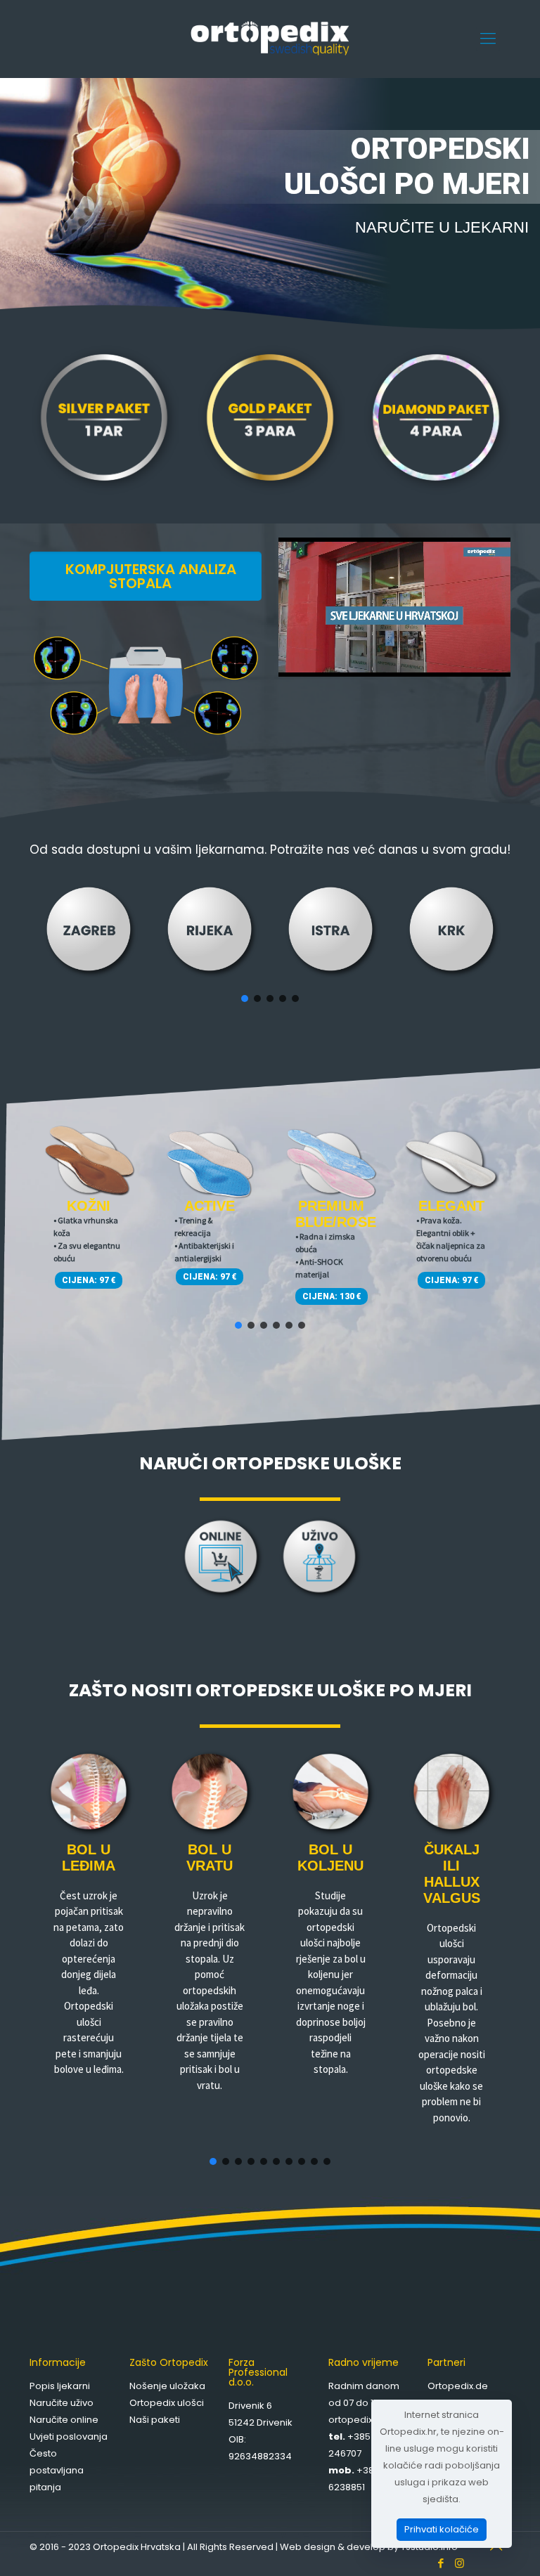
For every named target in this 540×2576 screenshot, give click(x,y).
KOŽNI (89, 1206)
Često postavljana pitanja (57, 2470)
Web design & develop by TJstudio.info (369, 2547)
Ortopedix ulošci (167, 2403)
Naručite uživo (62, 2403)
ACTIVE (210, 1206)
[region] (270, 942)
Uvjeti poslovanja (69, 2437)
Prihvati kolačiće (442, 2529)
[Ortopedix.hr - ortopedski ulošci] (270, 39)
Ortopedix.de (458, 2386)
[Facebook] (441, 2563)
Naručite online (64, 2420)
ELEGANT (451, 1206)
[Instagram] (459, 2563)
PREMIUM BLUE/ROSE (336, 1214)
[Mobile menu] (488, 39)
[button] (89, 932)
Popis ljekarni (60, 2386)
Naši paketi (155, 2420)
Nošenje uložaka (167, 2386)
